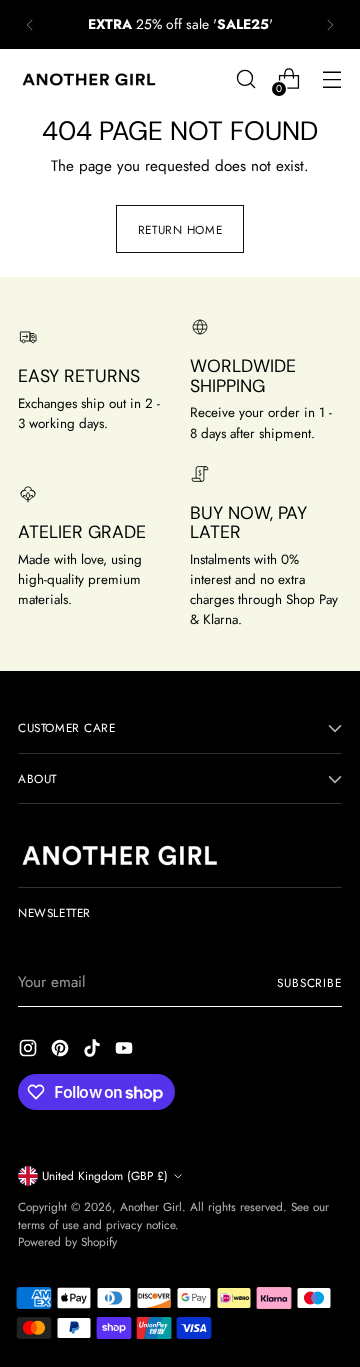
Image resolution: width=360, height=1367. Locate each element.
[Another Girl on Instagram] (30, 1051)
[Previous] (30, 24)
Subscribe (309, 982)
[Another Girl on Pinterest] (62, 1051)
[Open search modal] (245, 79)
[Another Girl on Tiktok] (94, 1051)
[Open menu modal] (331, 79)
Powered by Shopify (67, 1241)
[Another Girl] (93, 80)
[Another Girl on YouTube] (126, 1051)
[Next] (330, 24)
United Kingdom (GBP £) (105, 1175)
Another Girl (151, 1206)
